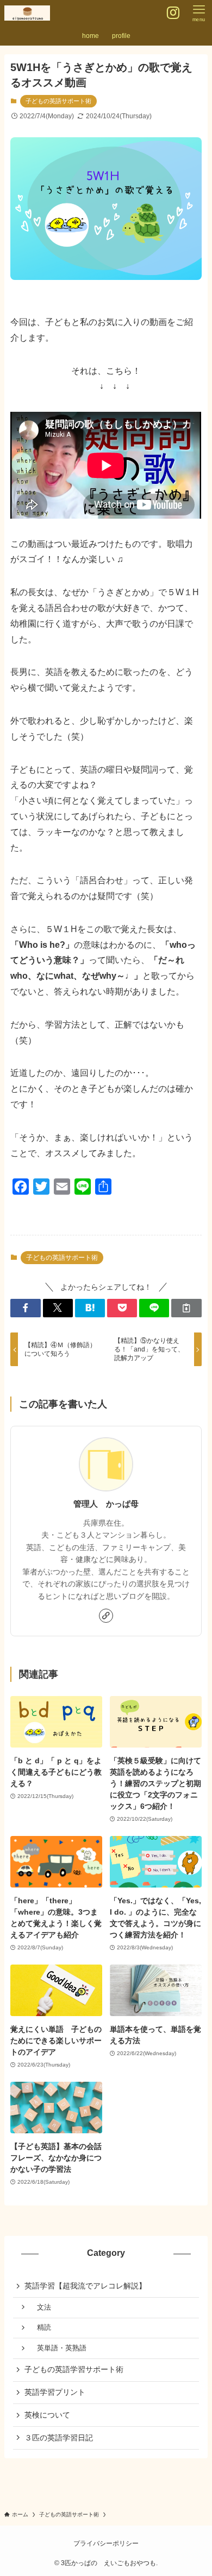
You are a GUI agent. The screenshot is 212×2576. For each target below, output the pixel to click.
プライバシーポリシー (106, 2543)
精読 (40, 2328)
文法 (40, 2307)
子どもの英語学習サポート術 (74, 2369)
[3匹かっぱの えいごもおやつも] (27, 13)
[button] (25, 1308)
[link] (106, 1616)
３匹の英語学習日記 (59, 2438)
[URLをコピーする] (186, 1308)
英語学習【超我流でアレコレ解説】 (85, 2286)
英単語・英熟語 (58, 2348)
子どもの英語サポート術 (58, 101)
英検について (47, 2415)
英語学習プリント (55, 2392)
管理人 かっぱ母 (106, 1504)
